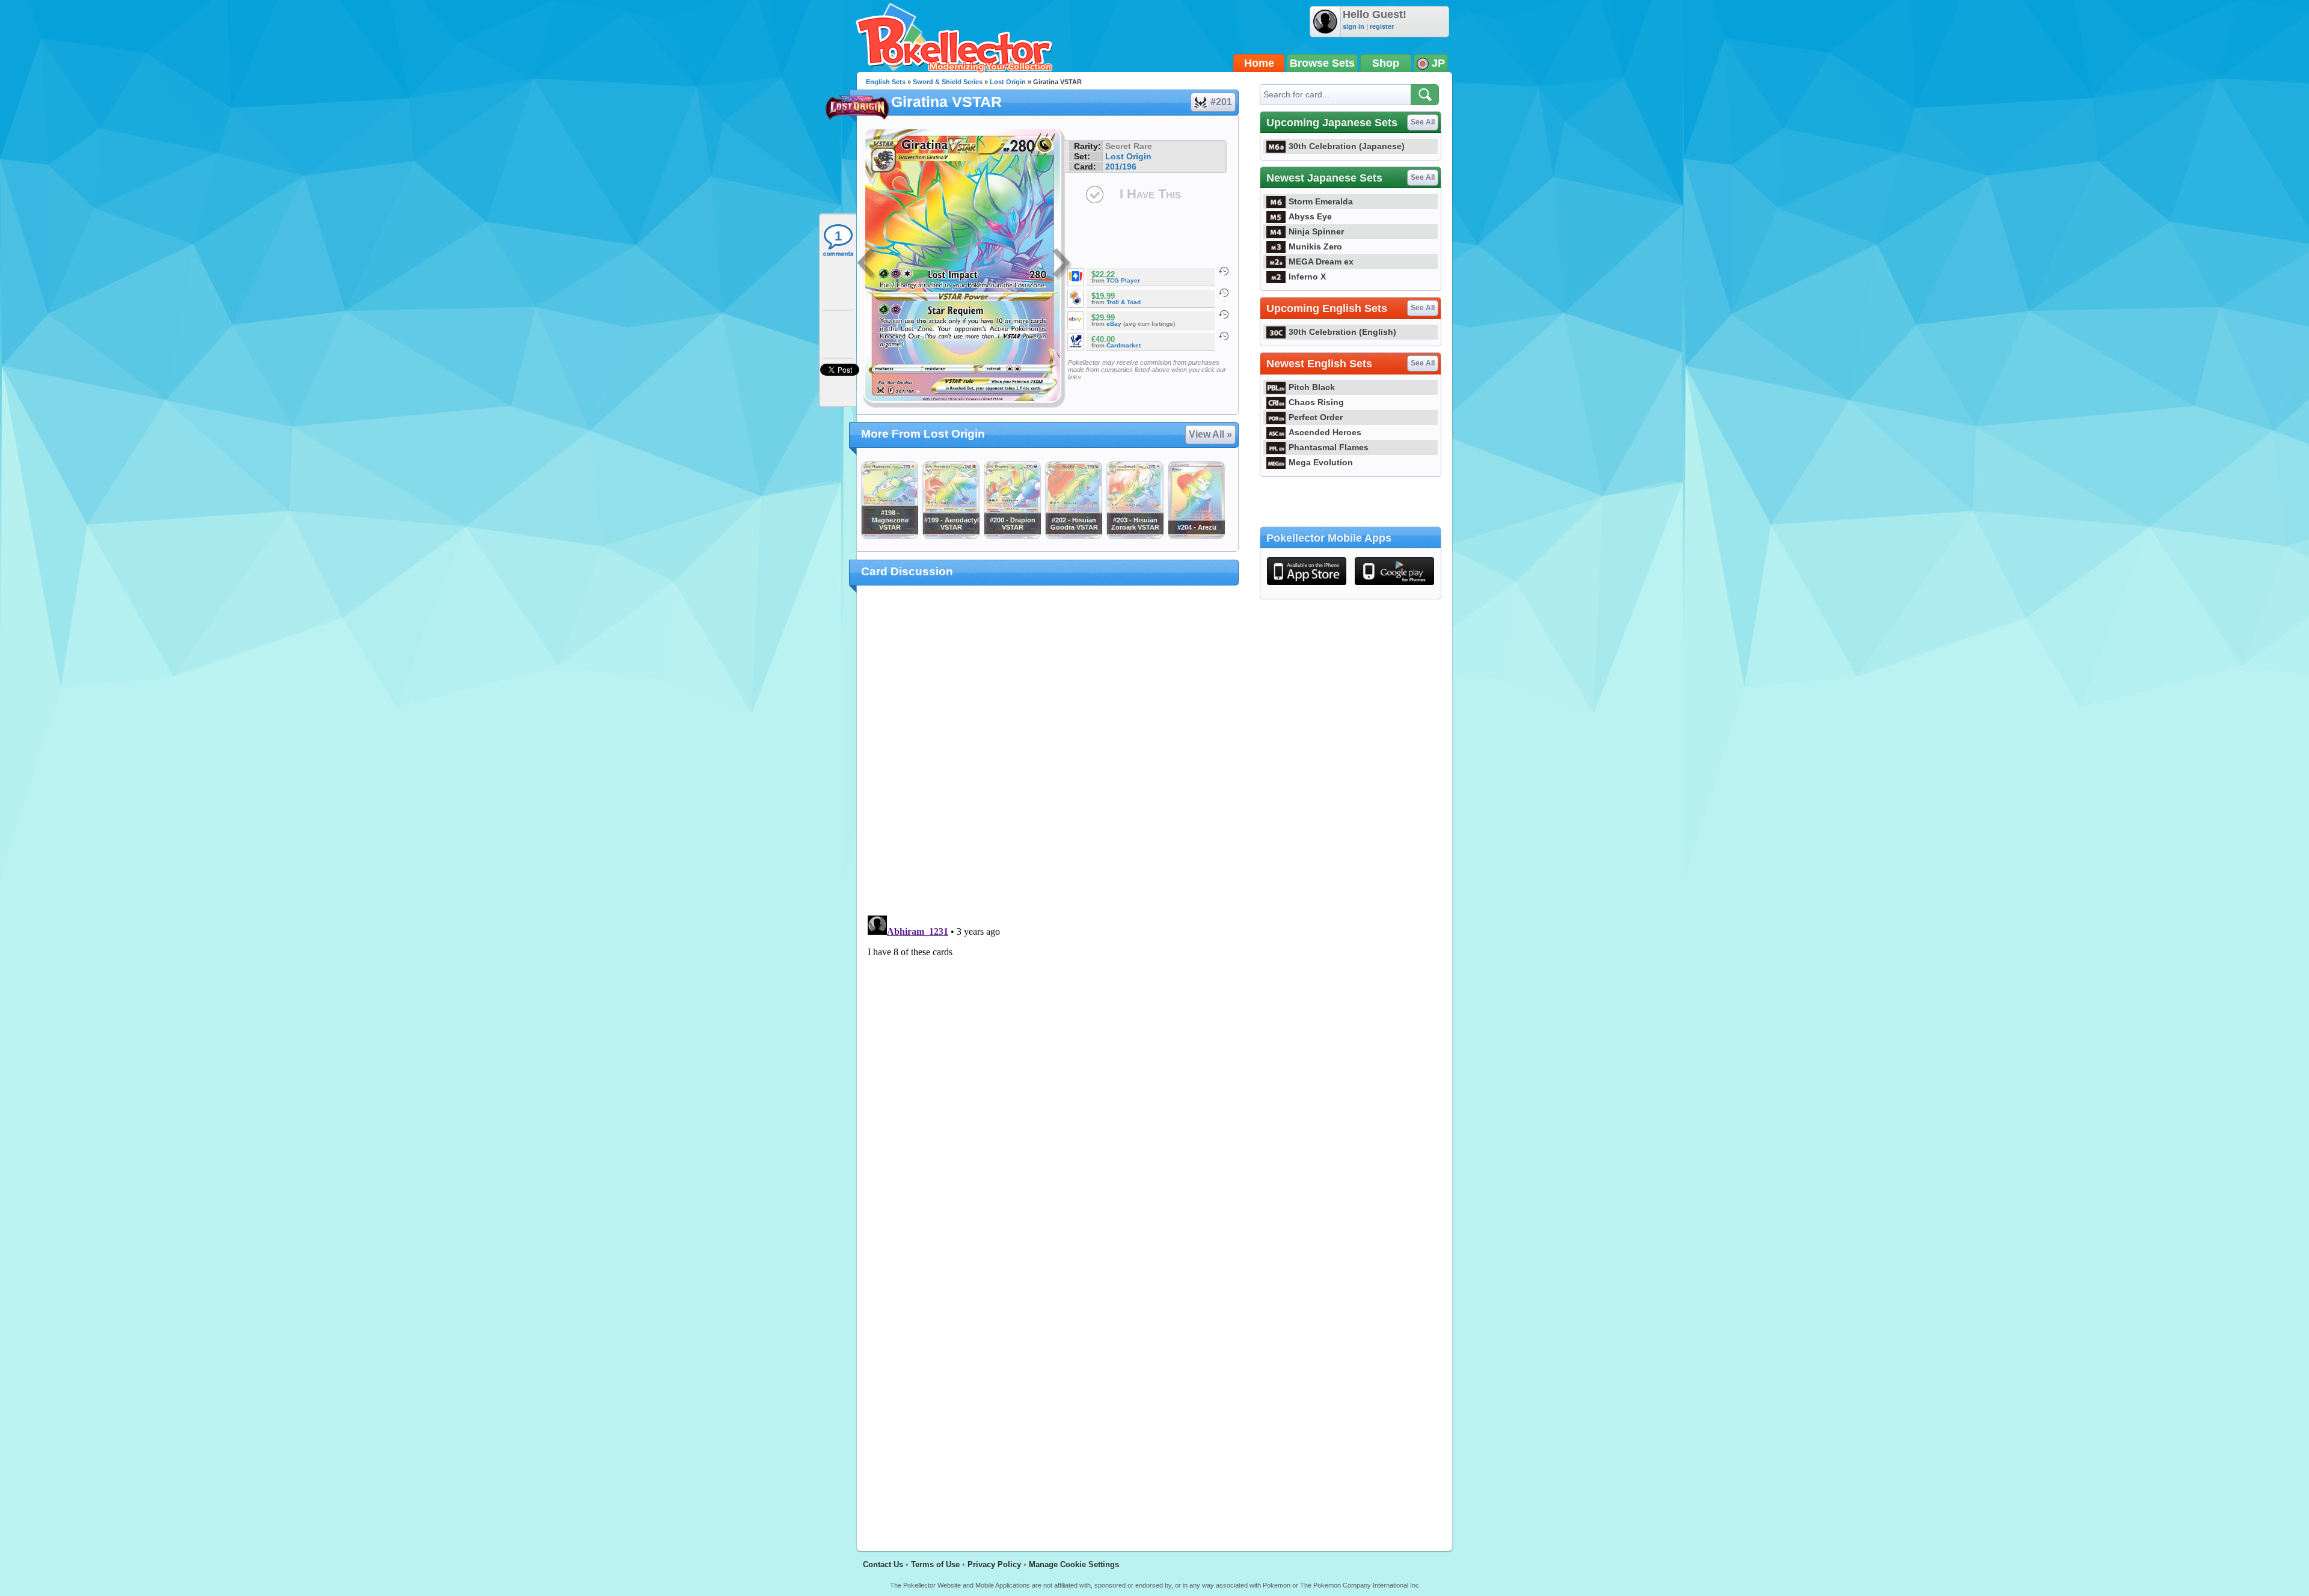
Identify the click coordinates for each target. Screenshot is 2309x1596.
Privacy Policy (994, 1564)
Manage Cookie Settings (1074, 1564)
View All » (1210, 434)
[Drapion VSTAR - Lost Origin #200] (1012, 536)
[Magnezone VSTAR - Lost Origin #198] (889, 536)
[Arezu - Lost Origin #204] (1196, 536)
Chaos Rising (1316, 402)
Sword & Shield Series (948, 82)
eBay (1114, 324)
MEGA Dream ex (1321, 261)
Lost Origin (1008, 82)
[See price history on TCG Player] (1224, 271)
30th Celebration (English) (1342, 332)
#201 (1221, 102)
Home (1259, 63)
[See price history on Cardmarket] (1224, 336)
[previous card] (867, 264)
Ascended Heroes (1325, 432)
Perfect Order (1316, 417)
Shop (1386, 63)
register (1382, 26)
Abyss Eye (1310, 216)
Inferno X (1307, 277)
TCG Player (1123, 280)
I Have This (1150, 194)
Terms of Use (935, 1564)
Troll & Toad (1124, 302)
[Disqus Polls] (1048, 751)
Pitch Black (1312, 387)
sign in (1354, 26)
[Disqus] (1048, 1061)
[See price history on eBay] (1224, 314)
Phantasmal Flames (1329, 447)
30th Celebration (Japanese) (1347, 146)
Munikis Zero (1315, 246)
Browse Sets (1322, 63)
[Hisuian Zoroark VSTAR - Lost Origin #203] (1135, 536)
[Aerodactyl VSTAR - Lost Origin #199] (951, 536)
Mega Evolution (1321, 462)
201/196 (1121, 167)
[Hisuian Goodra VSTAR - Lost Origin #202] (1073, 536)
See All (1423, 122)
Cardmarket (1124, 345)
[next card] (1063, 264)
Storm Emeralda (1321, 201)
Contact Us (883, 1564)
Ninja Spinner (1316, 231)
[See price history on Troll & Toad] (1224, 293)
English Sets (886, 82)
